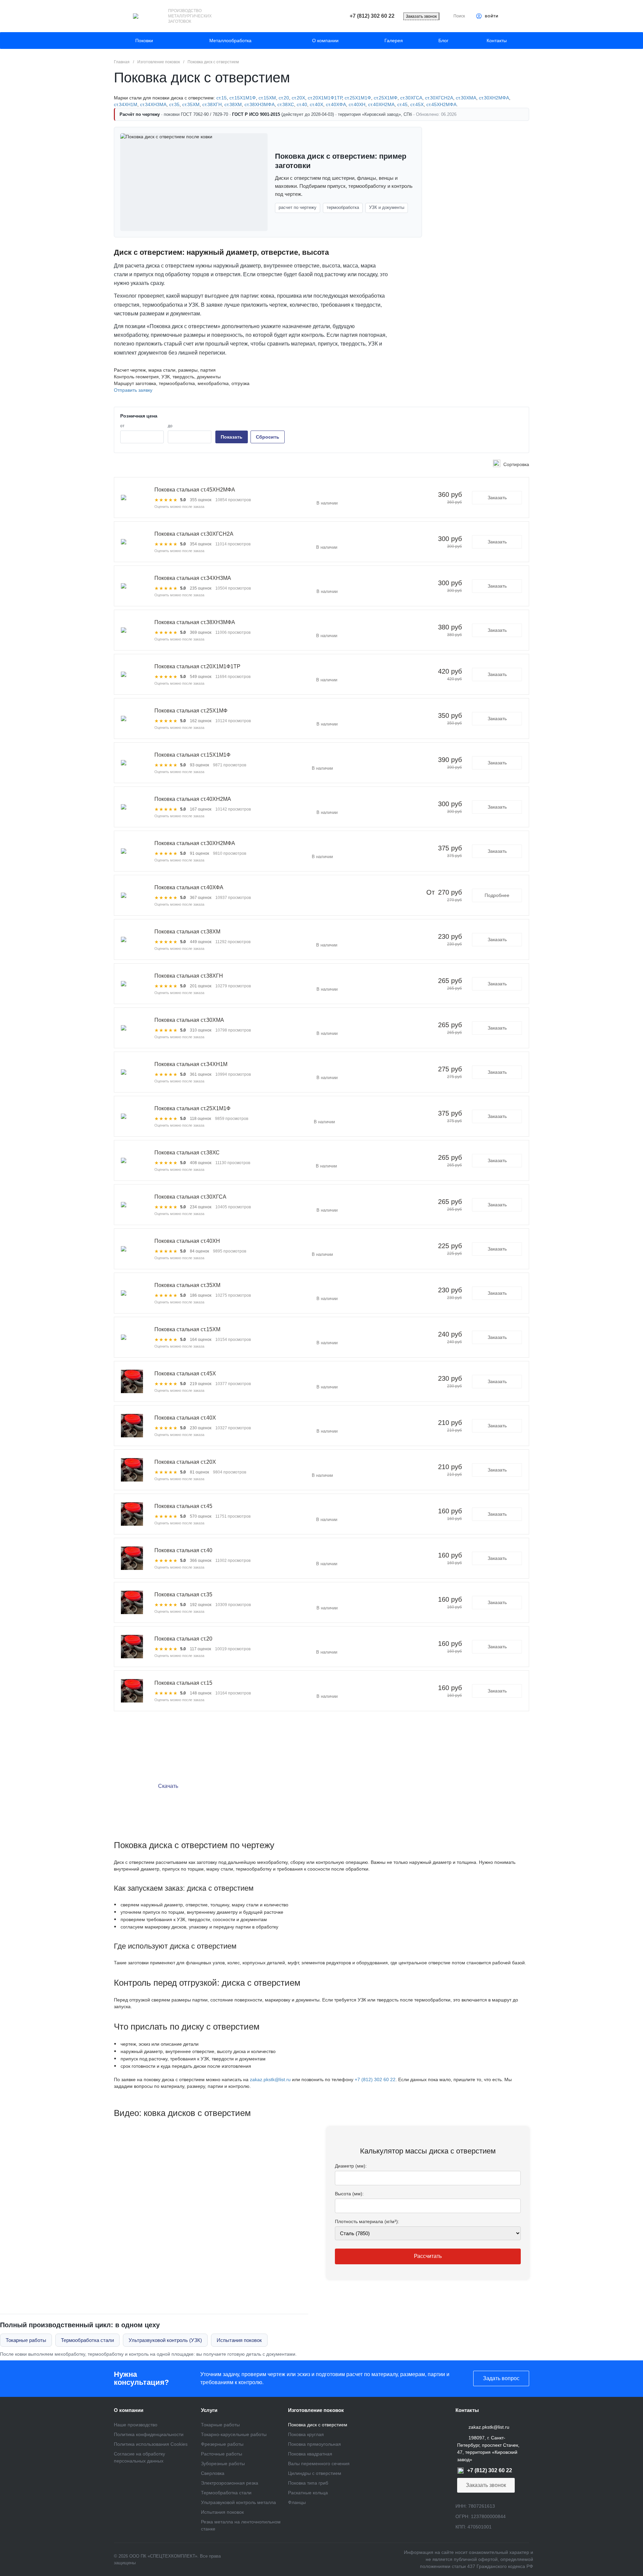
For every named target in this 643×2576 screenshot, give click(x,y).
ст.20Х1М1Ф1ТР (325, 98)
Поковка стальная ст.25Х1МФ (191, 711)
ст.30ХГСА (411, 98)
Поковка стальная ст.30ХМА (189, 1020)
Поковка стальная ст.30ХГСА (190, 1197)
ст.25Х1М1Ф (358, 98)
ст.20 (284, 98)
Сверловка (213, 2473)
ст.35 (174, 104)
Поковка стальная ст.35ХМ (187, 1285)
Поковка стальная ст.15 (183, 1683)
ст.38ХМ (233, 104)
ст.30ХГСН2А (439, 98)
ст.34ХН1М (126, 104)
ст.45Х (417, 104)
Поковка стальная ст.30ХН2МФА (195, 843)
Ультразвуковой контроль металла (238, 2502)
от (122, 426)
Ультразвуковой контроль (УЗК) (165, 2340)
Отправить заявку (133, 390)
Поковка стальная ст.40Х (185, 1418)
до (170, 426)
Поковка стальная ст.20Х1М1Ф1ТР (197, 666)
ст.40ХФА (336, 104)
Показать (232, 437)
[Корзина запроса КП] (526, 17)
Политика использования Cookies (151, 2444)
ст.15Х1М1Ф (243, 98)
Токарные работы (26, 2340)
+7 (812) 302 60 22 (375, 2079)
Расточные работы (222, 2454)
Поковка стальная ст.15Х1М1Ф (192, 755)
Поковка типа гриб (308, 2483)
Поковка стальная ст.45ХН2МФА (195, 490)
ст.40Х (316, 104)
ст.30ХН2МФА (494, 98)
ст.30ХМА (466, 98)
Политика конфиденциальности (149, 2434)
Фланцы (297, 2502)
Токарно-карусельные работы (234, 2434)
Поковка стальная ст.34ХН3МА (193, 578)
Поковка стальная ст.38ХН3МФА (195, 622)
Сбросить (268, 437)
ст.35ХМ (191, 104)
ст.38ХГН (212, 104)
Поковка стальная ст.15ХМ (187, 1329)
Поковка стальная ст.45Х (185, 1374)
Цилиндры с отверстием (315, 2473)
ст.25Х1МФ (386, 98)
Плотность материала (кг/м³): (367, 2221)
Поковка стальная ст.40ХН (187, 1241)
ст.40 (302, 104)
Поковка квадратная (310, 2454)
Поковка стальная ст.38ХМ (187, 932)
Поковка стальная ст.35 (183, 1595)
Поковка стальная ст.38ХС (187, 1153)
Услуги (209, 2410)
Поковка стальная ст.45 (183, 1506)
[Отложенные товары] (512, 17)
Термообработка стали (87, 2340)
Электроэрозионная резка (230, 2483)
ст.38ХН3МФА (260, 104)
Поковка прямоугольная (314, 2444)
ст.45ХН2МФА (441, 104)
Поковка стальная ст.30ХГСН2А (194, 534)
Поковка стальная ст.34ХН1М (191, 1064)
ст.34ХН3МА (153, 104)
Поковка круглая (306, 2434)
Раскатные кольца (308, 2493)
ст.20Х (298, 98)
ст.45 (402, 104)
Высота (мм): (349, 2194)
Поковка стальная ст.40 (183, 1550)
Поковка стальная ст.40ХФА (189, 887)
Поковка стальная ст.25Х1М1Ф (192, 1108)
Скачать (168, 1786)
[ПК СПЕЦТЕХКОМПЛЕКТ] (136, 16)
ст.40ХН (357, 104)
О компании (129, 2410)
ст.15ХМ (267, 98)
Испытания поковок (239, 2340)
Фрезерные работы (222, 2444)
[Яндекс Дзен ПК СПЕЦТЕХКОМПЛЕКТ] (321, 2560)
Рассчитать (428, 2256)
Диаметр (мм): (351, 2166)
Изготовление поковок (316, 2410)
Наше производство (136, 2425)
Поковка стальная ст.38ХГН (189, 976)
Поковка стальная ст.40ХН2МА (193, 799)
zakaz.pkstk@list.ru (270, 2079)
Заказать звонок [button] (421, 16)
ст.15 (222, 98)
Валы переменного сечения (319, 2464)
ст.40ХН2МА (381, 104)
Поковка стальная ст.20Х (185, 1462)
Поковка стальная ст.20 (183, 1639)
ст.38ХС (286, 104)
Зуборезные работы (223, 2464)
